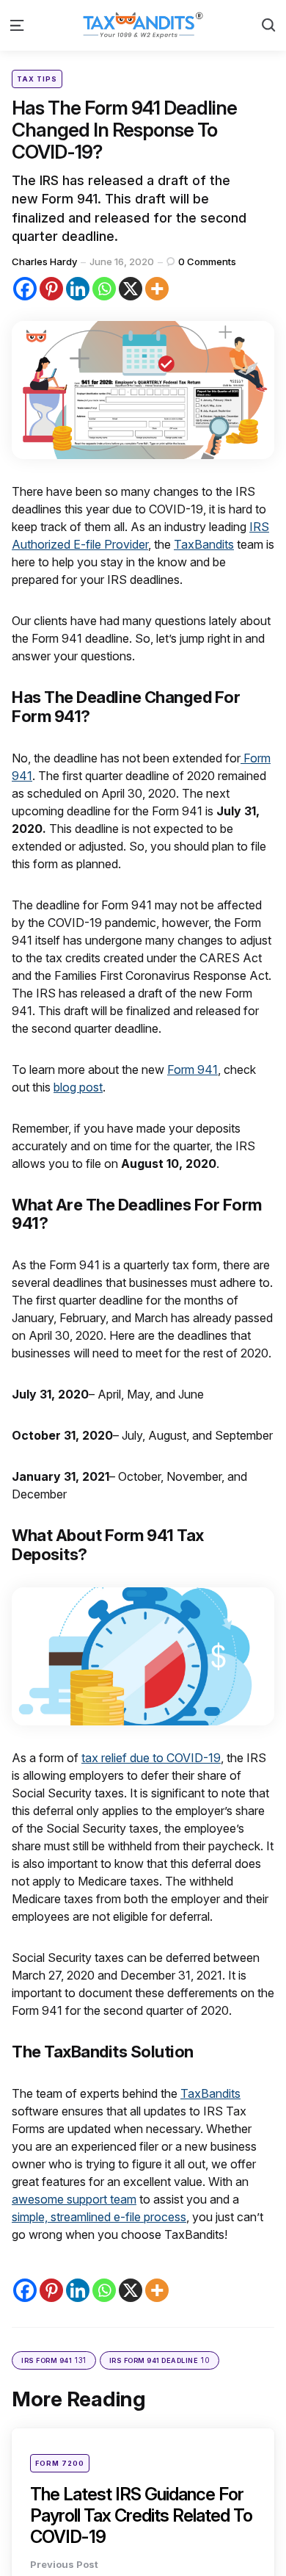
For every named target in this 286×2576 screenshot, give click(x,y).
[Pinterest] (51, 289)
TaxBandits (204, 544)
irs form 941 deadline (160, 2360)
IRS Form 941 (54, 2360)
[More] (157, 289)
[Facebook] (25, 289)
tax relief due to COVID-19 (151, 1758)
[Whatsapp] (104, 289)
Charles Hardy (44, 261)
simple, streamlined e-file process (99, 2217)
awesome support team (74, 2199)
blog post (78, 1087)
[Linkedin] (78, 289)
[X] (131, 289)
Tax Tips (37, 79)
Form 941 (192, 1069)
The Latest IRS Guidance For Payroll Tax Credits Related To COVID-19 (141, 2515)
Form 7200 (60, 2463)
